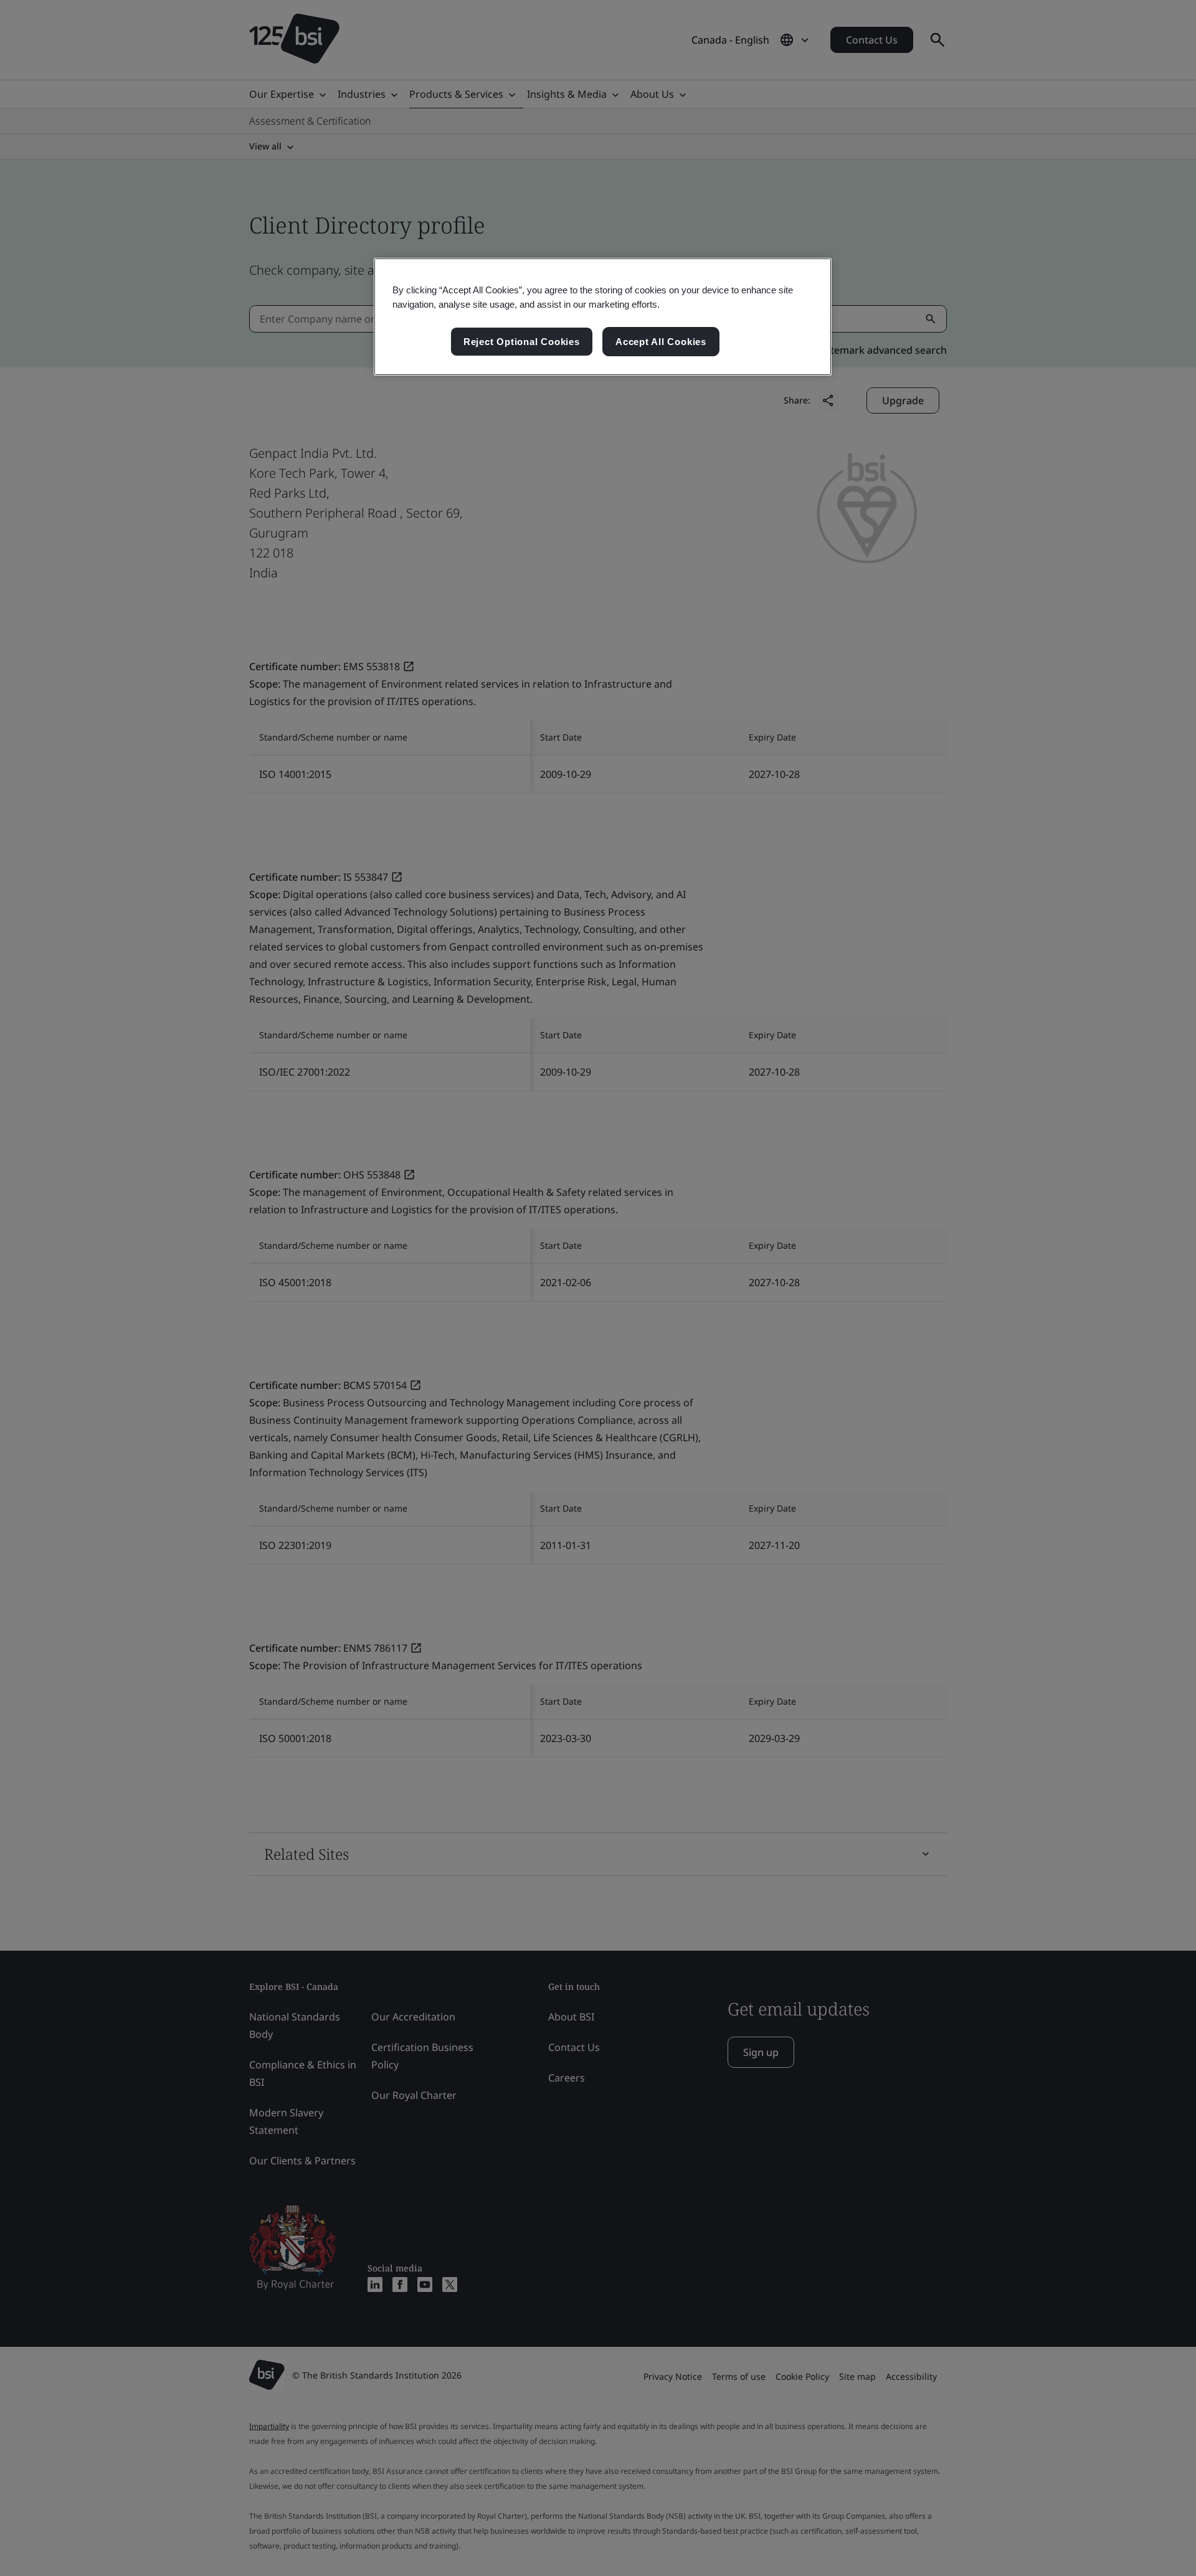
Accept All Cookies (661, 342)
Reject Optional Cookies (522, 342)
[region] (603, 317)
